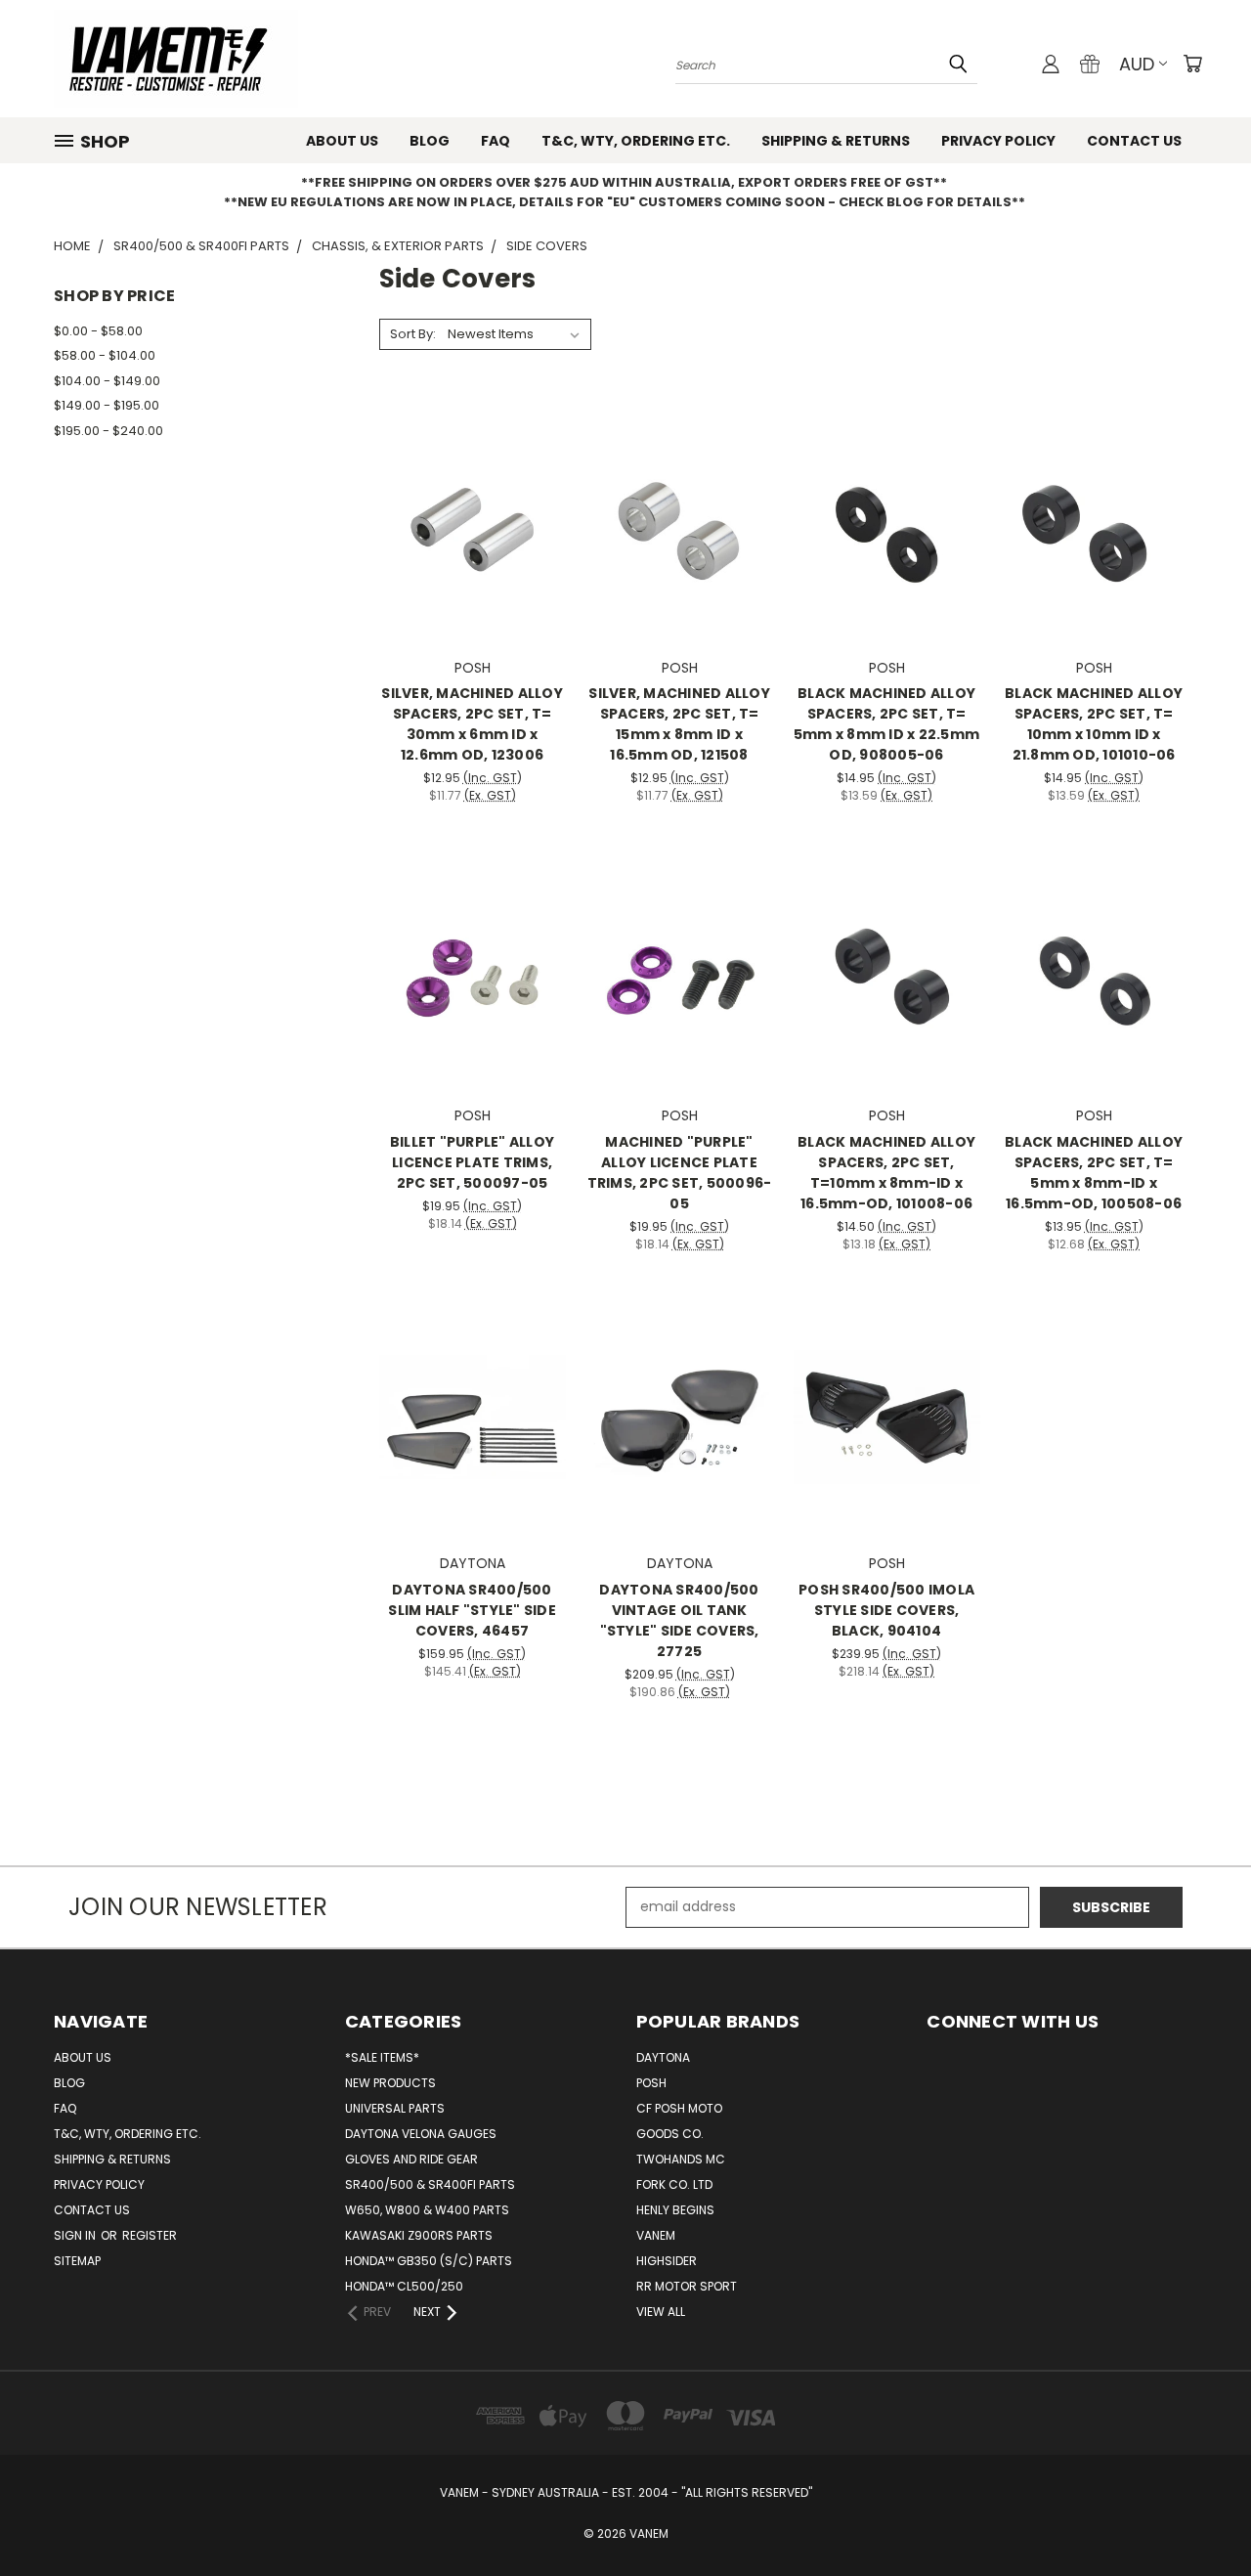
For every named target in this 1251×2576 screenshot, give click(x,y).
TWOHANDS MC (681, 2159)
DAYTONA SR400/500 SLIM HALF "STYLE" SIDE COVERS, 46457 (472, 1610)
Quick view (472, 480)
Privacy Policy (998, 141)
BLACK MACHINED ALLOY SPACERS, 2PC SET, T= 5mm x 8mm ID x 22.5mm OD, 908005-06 (886, 724)
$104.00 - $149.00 (107, 381)
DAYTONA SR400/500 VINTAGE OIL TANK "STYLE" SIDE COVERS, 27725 (679, 1620)
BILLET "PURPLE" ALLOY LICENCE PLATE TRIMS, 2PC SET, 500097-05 (472, 1162)
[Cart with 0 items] (1192, 64)
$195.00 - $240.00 (108, 431)
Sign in (76, 2235)
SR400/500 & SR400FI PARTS (430, 2184)
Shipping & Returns (836, 141)
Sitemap (77, 2261)
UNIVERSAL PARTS (395, 2108)
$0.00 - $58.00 (98, 331)
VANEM (656, 2235)
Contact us (1134, 141)
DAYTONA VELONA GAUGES (421, 2134)
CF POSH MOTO (679, 2108)
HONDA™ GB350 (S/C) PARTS (429, 2261)
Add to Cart (473, 555)
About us (342, 141)
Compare (466, 519)
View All (661, 2312)
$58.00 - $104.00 (105, 355)
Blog (430, 141)
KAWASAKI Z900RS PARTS (419, 2235)
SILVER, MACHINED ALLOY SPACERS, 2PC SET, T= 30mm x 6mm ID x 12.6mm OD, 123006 (472, 724)
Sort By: (413, 334)
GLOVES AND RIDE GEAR (411, 2159)
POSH (651, 2083)
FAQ (496, 141)
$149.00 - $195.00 (107, 405)
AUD (1137, 64)
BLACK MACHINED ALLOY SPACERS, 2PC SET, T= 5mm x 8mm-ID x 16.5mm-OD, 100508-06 (1094, 1173)
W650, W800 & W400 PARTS (427, 2210)
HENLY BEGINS (675, 2210)
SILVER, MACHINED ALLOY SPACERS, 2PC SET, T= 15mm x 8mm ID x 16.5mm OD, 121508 (679, 724)
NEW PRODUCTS (390, 2083)
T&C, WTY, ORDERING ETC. (636, 141)
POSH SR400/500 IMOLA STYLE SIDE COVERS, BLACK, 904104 (886, 1610)
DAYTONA (663, 2057)
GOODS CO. (670, 2134)
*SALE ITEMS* (382, 2057)
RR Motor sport (687, 2286)
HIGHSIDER (667, 2261)
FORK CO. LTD (674, 2184)
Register (150, 2235)
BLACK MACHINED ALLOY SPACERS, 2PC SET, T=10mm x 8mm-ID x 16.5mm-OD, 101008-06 (886, 1173)
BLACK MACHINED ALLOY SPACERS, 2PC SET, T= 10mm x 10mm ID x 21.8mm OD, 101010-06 (1094, 724)
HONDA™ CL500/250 (404, 2286)
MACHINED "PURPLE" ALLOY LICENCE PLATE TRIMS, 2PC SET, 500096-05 (680, 1173)
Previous (1200, 2515)
